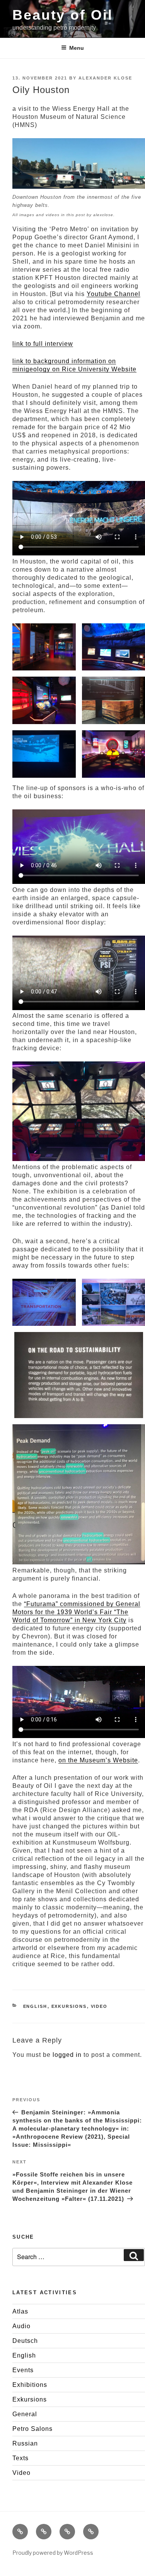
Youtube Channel (113, 294)
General (25, 2414)
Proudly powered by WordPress (53, 2553)
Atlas (20, 2311)
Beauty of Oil (62, 15)
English (35, 2006)
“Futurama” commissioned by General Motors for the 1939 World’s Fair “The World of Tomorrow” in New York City (76, 1612)
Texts (20, 2458)
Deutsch (25, 2341)
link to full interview (43, 344)
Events (23, 2370)
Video (99, 2006)
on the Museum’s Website (98, 1760)
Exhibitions (30, 2385)
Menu (77, 48)
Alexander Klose (105, 78)
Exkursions (69, 2006)
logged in (67, 2055)
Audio (21, 2326)
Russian (25, 2443)
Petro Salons (32, 2429)
